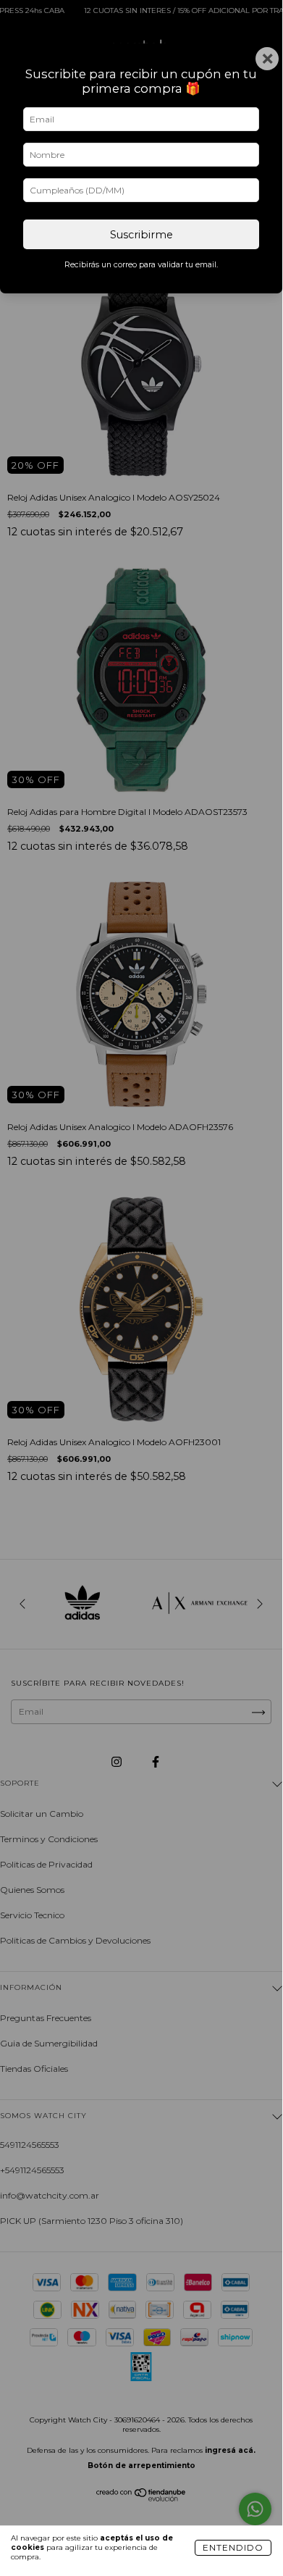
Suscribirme (141, 235)
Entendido (233, 2547)
